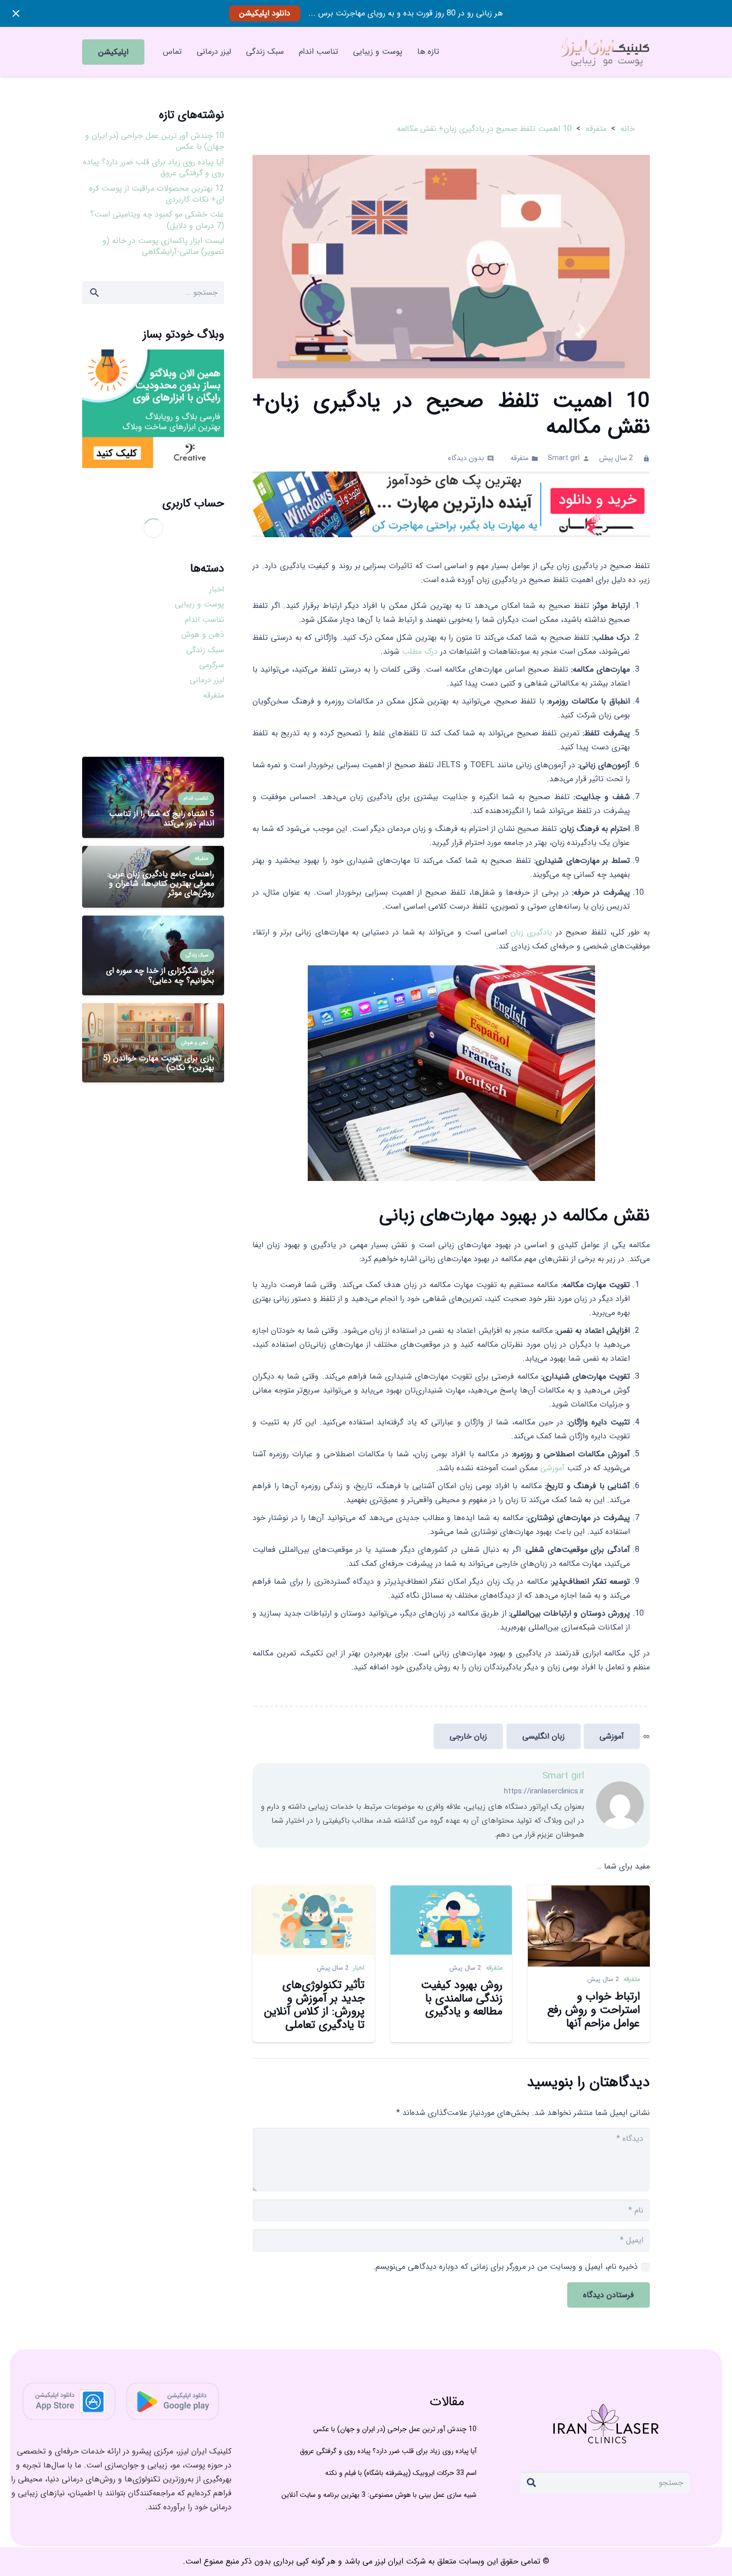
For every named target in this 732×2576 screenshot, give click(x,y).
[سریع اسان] (451, 504)
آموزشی (554, 1468)
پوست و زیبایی (199, 604)
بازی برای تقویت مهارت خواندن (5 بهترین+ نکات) (159, 1063)
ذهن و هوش (203, 635)
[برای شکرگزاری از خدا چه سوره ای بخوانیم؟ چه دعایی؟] (153, 922)
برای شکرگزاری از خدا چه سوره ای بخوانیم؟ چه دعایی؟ (160, 975)
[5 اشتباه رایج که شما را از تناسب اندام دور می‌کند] (153, 763)
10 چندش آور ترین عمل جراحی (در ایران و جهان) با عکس (155, 141)
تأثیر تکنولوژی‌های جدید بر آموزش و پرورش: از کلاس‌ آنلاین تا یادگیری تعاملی (314, 2005)
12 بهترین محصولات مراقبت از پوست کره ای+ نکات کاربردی (157, 194)
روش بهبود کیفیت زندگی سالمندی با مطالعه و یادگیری (462, 1999)
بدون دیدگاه (466, 458)
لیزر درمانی (207, 680)
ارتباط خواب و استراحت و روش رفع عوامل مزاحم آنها (594, 2010)
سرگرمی (212, 665)
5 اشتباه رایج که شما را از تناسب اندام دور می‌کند (162, 819)
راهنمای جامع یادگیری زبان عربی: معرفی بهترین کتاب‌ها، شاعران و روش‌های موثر (161, 883)
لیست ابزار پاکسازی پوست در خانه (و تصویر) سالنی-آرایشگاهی (163, 246)
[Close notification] (16, 13)
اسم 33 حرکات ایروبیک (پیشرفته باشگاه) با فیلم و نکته (401, 2473)
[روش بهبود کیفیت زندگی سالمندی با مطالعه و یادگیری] (451, 1892)
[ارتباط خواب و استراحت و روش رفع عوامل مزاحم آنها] (589, 1892)
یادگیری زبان (531, 932)
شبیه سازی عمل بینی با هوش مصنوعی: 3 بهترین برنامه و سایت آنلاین (379, 2495)
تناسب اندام (204, 620)
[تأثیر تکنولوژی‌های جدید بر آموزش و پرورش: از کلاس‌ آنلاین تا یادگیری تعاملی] (313, 1892)
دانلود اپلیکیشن (265, 13)
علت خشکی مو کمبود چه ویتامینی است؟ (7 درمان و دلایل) (157, 220)
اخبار (359, 1968)
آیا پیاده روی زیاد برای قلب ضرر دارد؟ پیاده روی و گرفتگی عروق (154, 168)
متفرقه (519, 458)
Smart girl (564, 458)
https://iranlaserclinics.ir (544, 1791)
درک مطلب (420, 651)
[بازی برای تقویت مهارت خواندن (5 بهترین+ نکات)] (153, 1010)
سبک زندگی (205, 650)
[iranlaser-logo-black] (604, 52)
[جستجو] (531, 2483)
